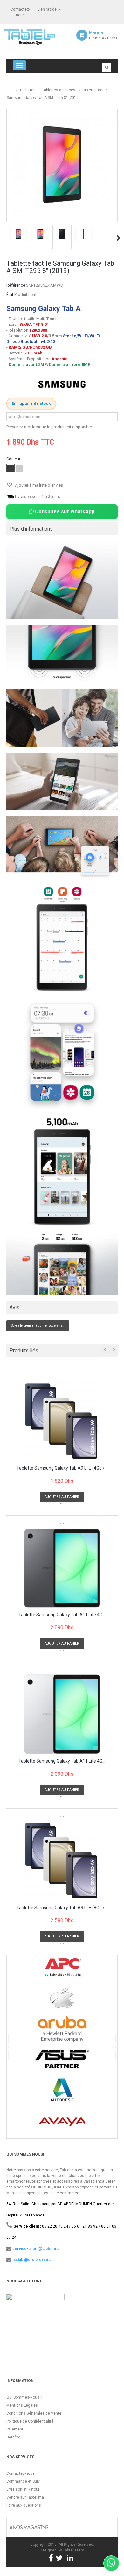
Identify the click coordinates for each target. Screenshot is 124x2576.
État (10, 294)
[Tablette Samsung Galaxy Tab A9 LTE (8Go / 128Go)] (62, 1861)
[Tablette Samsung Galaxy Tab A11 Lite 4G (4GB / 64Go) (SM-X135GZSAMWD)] (62, 1714)
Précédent (7, 238)
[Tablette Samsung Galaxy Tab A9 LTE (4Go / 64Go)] (62, 1421)
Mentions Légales (22, 2405)
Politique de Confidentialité (30, 2421)
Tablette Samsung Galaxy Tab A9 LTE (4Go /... (62, 1468)
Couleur (14, 459)
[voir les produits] (62, 1970)
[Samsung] (62, 384)
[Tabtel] (38, 36)
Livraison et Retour (23, 2489)
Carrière (13, 2437)
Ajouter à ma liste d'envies (38, 485)
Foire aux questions (24, 2505)
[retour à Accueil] (9, 87)
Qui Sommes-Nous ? (24, 2397)
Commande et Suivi (24, 2481)
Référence (16, 285)
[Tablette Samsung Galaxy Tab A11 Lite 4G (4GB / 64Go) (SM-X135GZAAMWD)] (62, 1568)
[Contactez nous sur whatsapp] (111, 2563)
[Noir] (10, 468)
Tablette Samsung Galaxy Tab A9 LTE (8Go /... (62, 1908)
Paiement (15, 2429)
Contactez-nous (21, 2473)
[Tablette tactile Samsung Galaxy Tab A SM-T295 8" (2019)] (18, 234)
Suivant (119, 238)
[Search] (107, 68)
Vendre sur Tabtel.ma (25, 2497)
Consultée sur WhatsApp (64, 512)
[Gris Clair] (20, 468)
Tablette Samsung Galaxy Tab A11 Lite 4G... (62, 1615)
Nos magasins (30, 2527)
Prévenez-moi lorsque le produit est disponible (49, 427)
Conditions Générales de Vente (34, 2413)
